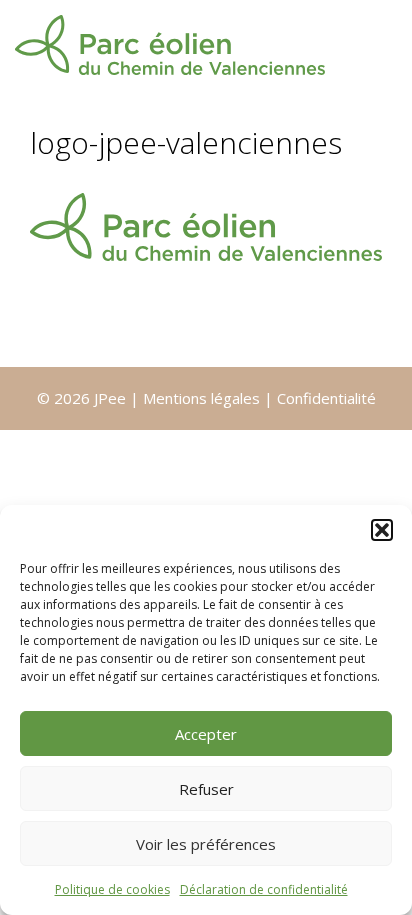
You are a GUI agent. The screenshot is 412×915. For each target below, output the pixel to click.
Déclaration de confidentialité (264, 889)
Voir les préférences (206, 844)
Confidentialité (326, 398)
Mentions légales (203, 398)
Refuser (206, 789)
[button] (382, 530)
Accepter (206, 734)
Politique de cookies (112, 889)
